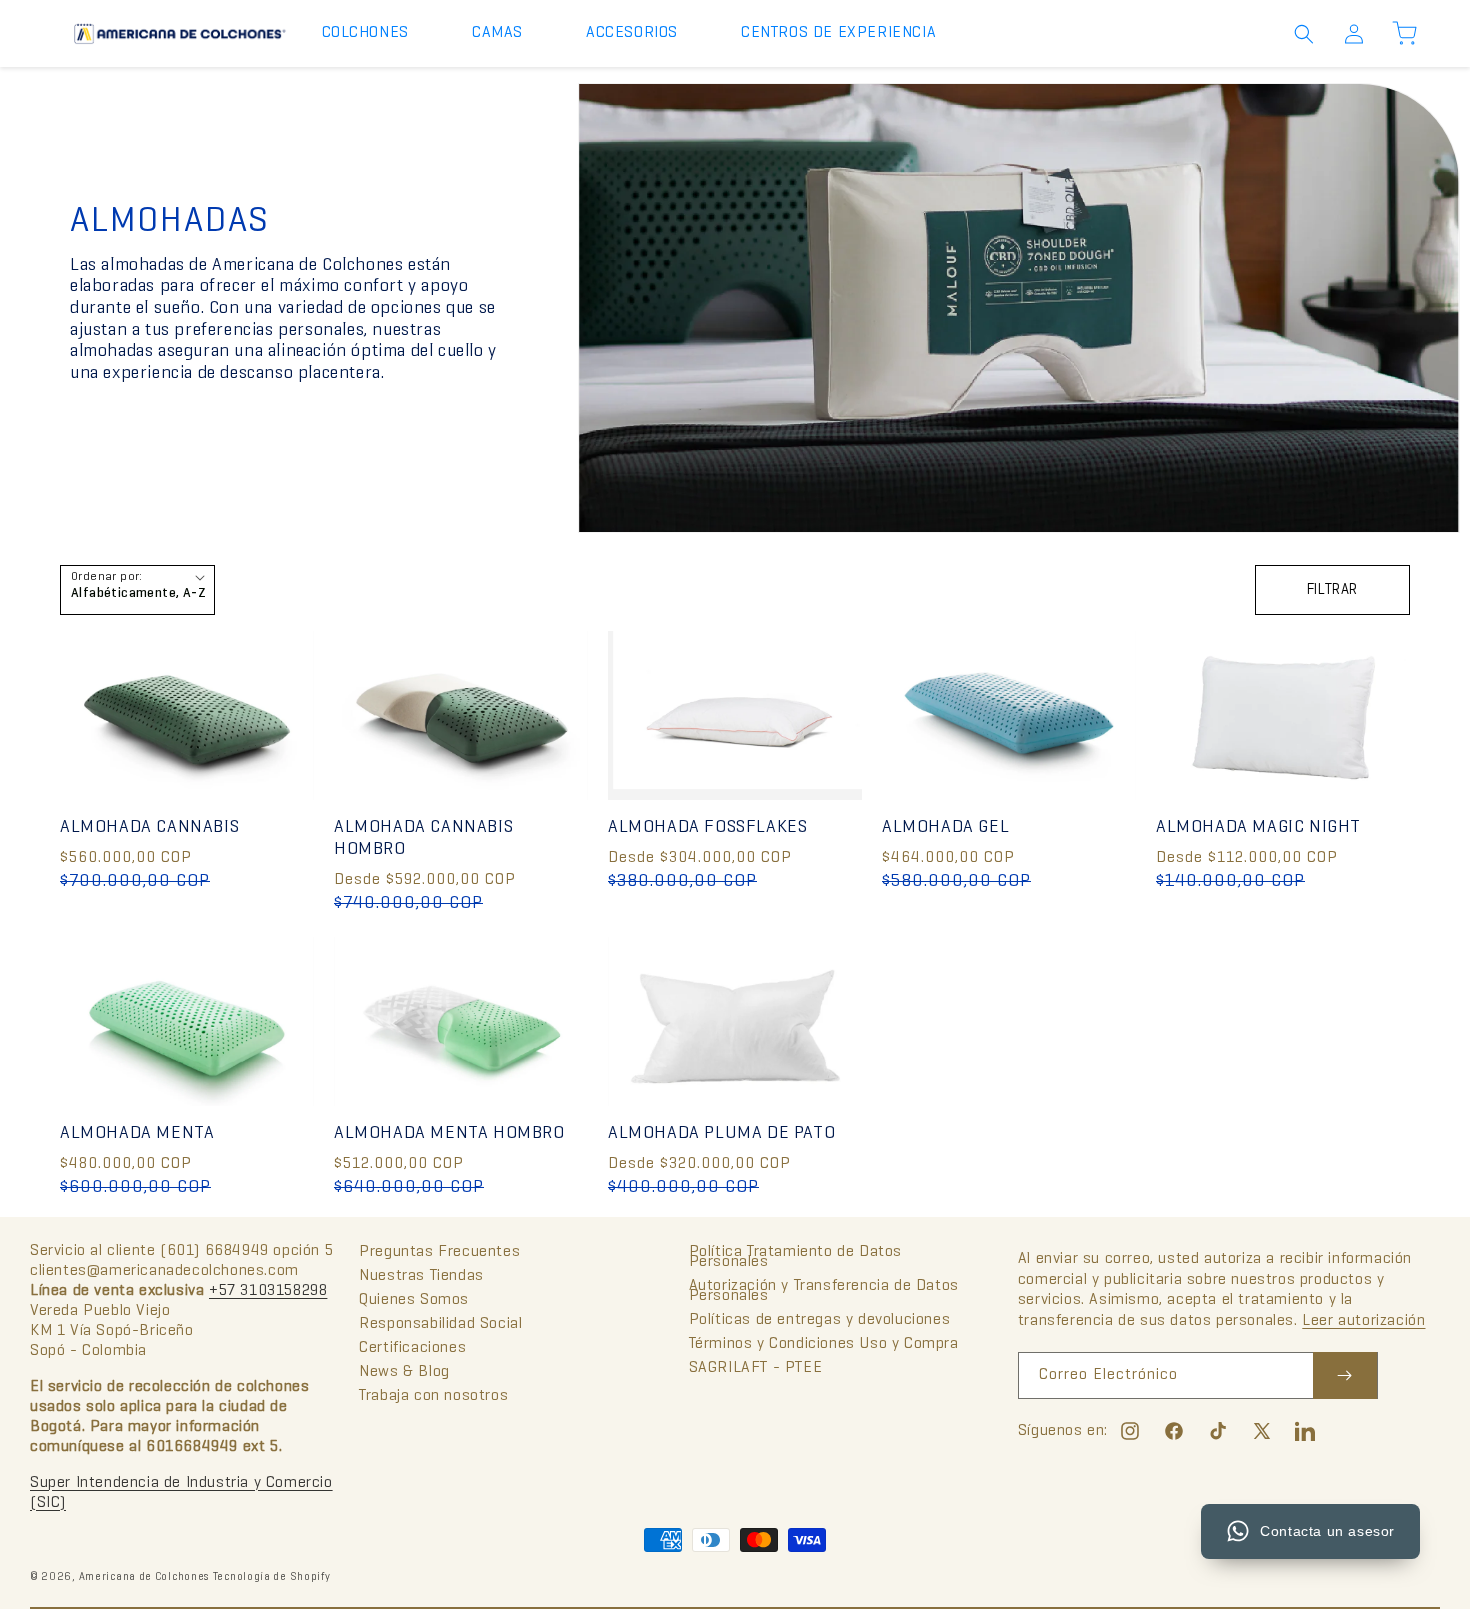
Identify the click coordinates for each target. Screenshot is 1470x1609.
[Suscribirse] (1345, 1375)
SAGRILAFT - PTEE (756, 1368)
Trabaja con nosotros (433, 1396)
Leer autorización (1363, 1321)
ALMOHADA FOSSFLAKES (707, 827)
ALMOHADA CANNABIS (149, 827)
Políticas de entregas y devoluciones (820, 1320)
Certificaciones (412, 1348)
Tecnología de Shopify (272, 1577)
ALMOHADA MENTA (137, 1133)
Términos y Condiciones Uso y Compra (824, 1344)
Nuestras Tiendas (421, 1276)
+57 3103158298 (268, 1291)
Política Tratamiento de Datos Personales (795, 1258)
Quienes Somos (414, 1300)
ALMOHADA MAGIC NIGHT (1258, 827)
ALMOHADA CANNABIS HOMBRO (423, 838)
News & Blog (404, 1372)
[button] (373, 33)
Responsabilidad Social (440, 1324)
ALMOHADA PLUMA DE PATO (721, 1133)
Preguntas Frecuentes (439, 1253)
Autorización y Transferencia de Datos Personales (824, 1291)
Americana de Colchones (144, 1577)
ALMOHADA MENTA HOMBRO (449, 1133)
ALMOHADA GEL (945, 827)
